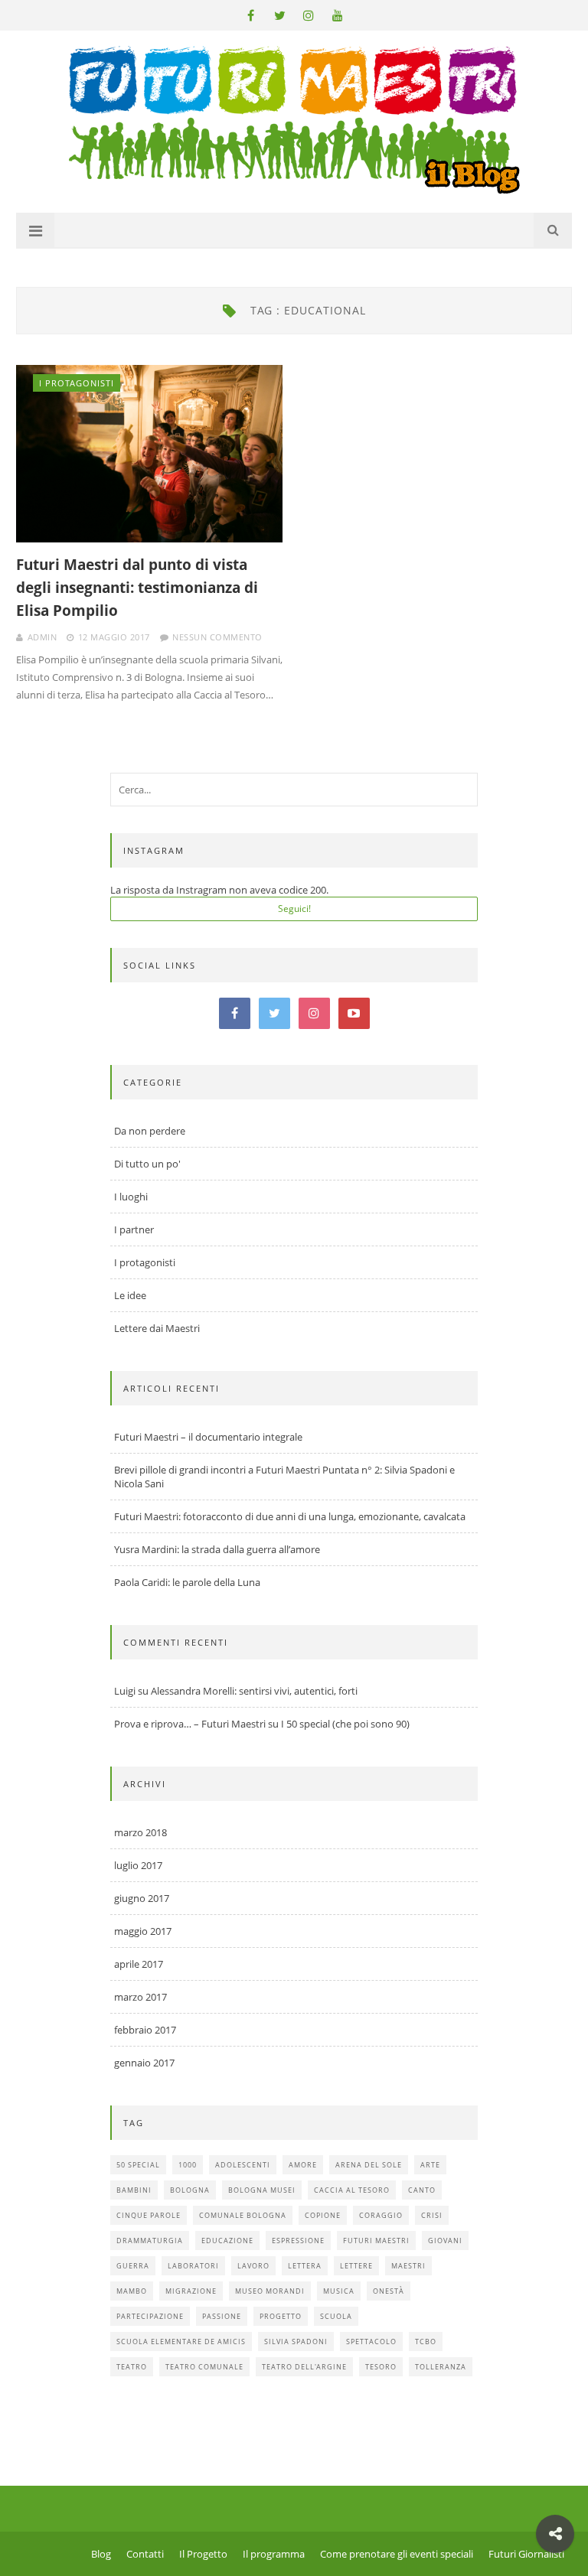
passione (222, 2316)
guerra (133, 2266)
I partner (134, 1229)
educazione (227, 2241)
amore (303, 2165)
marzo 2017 (140, 1997)
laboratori (193, 2266)
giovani (445, 2241)
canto (422, 2190)
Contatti (145, 2554)
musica (339, 2291)
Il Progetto (203, 2554)
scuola (336, 2316)
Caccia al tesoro (352, 2190)
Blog (101, 2554)
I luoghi (131, 1197)
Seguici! (294, 909)
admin (42, 637)
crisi (432, 2215)
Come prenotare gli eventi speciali (397, 2554)
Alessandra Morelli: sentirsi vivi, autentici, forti (254, 1691)
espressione (298, 2241)
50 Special (138, 2165)
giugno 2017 (142, 1898)
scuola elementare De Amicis (181, 2342)
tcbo (426, 2342)
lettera (305, 2266)
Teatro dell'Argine (304, 2367)
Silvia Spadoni (296, 2342)
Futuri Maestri (376, 2241)
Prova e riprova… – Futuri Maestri (190, 1724)
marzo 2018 (140, 1832)
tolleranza (441, 2367)
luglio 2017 (138, 1865)
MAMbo (132, 2291)
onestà (389, 2291)
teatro (132, 2367)
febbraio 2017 (145, 2030)
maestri (408, 2266)
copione (323, 2215)
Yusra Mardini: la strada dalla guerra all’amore (217, 1549)
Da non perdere (150, 1131)
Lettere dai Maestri (157, 1328)
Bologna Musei (262, 2190)
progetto (281, 2316)
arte (430, 2165)
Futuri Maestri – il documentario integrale (208, 1437)
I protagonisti (77, 383)
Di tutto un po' (147, 1164)
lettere (356, 2266)
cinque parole (149, 2215)
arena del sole (369, 2165)
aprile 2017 (139, 1964)
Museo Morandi (270, 2291)
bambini (134, 2190)
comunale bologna (243, 2215)
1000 (188, 2165)
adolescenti (243, 2165)
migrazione (191, 2291)
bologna (190, 2190)
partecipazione (150, 2316)
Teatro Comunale (204, 2367)
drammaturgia (150, 2241)
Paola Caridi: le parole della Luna (187, 1582)
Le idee (130, 1295)
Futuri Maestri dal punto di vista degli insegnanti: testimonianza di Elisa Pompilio (137, 588)
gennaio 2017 (144, 2063)
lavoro (253, 2266)
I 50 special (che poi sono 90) (345, 1724)
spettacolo (371, 2342)
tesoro (381, 2367)
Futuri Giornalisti (526, 2554)
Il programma (274, 2554)
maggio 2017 (143, 1931)
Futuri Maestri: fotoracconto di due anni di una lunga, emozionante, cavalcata (290, 1516)
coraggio (381, 2215)
